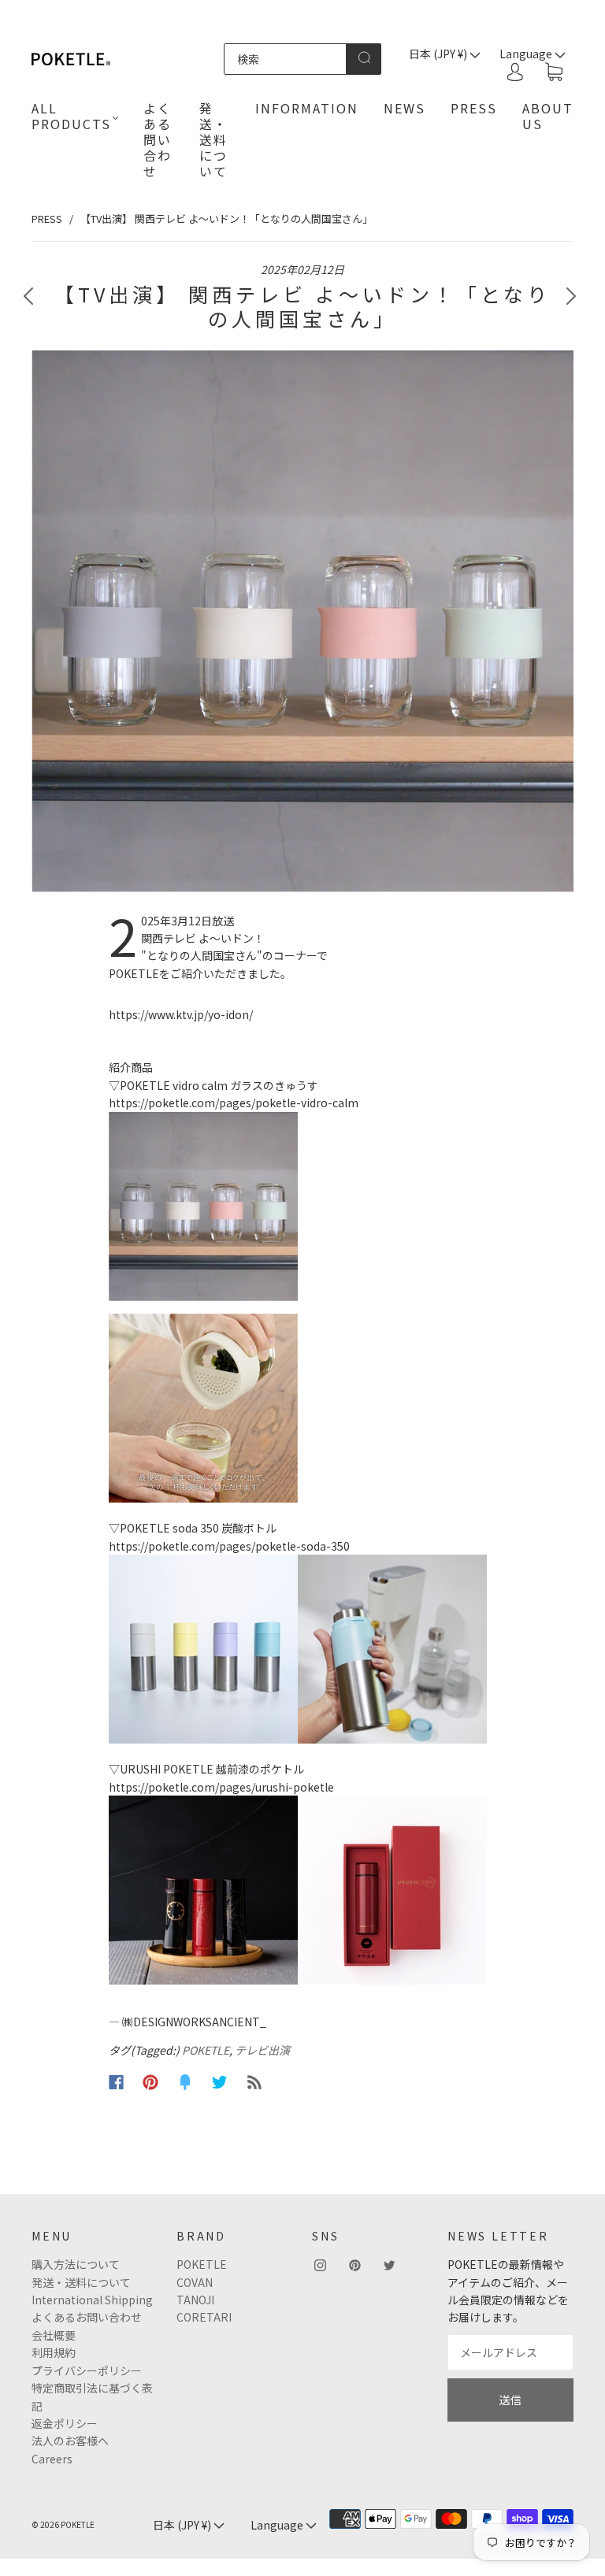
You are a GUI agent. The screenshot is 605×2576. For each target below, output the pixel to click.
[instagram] (320, 2265)
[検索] (285, 59)
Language (278, 2525)
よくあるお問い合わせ (87, 2317)
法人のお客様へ (70, 2441)
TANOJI (195, 2300)
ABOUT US (548, 116)
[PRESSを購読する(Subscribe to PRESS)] (254, 2082)
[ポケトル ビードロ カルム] (302, 1206)
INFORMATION (307, 108)
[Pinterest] (150, 2082)
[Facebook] (116, 2082)
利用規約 (54, 2352)
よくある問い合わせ (158, 139)
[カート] (554, 72)
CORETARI (204, 2317)
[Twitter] (220, 2082)
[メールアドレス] (510, 2352)
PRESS (474, 108)
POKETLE (206, 2050)
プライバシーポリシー (87, 2370)
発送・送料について (213, 139)
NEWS (405, 108)
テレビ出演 (262, 2050)
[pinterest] (354, 2265)
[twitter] (389, 2265)
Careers (52, 2459)
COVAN (195, 2282)
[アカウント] (515, 72)
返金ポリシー (65, 2423)
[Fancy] (185, 2082)
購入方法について (76, 2264)
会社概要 (54, 2335)
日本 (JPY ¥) (439, 54)
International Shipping (92, 2300)
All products (71, 116)
